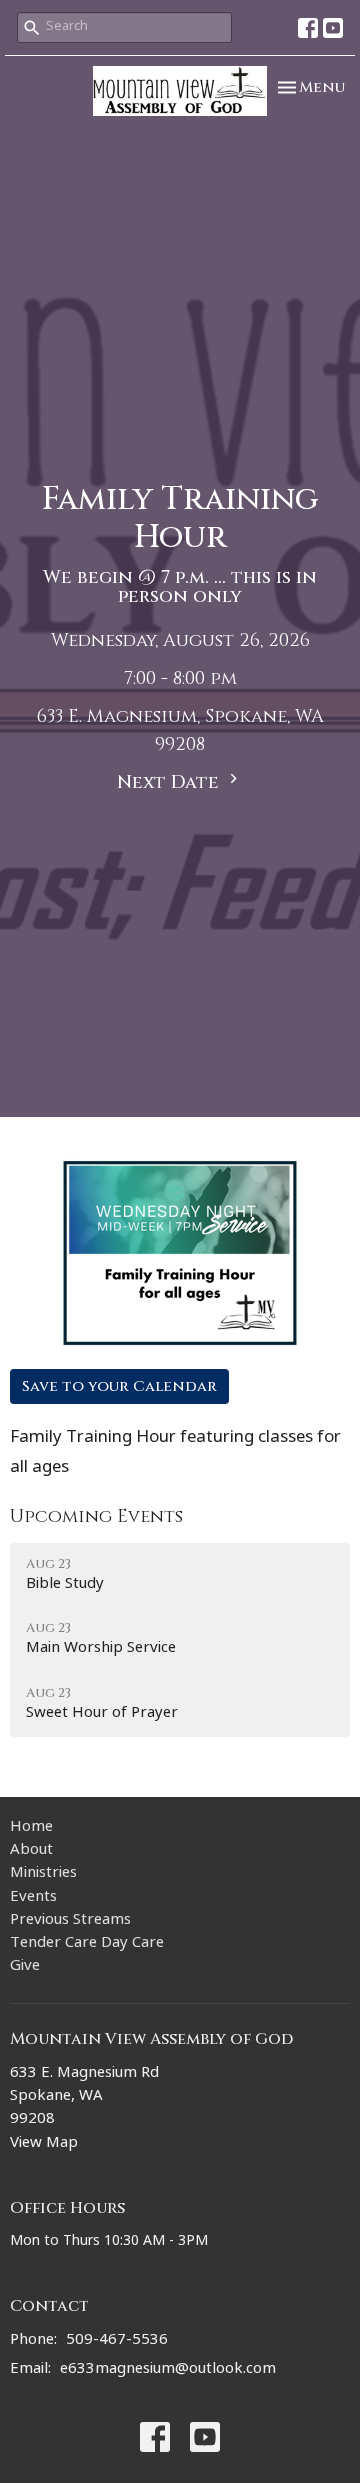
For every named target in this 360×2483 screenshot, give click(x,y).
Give (25, 1967)
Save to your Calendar (119, 1386)
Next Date (170, 782)
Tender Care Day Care (87, 1944)
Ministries (43, 1874)
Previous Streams (70, 1921)
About (31, 1851)
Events (33, 1898)
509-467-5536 (117, 2341)
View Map (44, 2144)
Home (31, 1828)
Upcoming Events (96, 1516)
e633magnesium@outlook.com (168, 2370)
